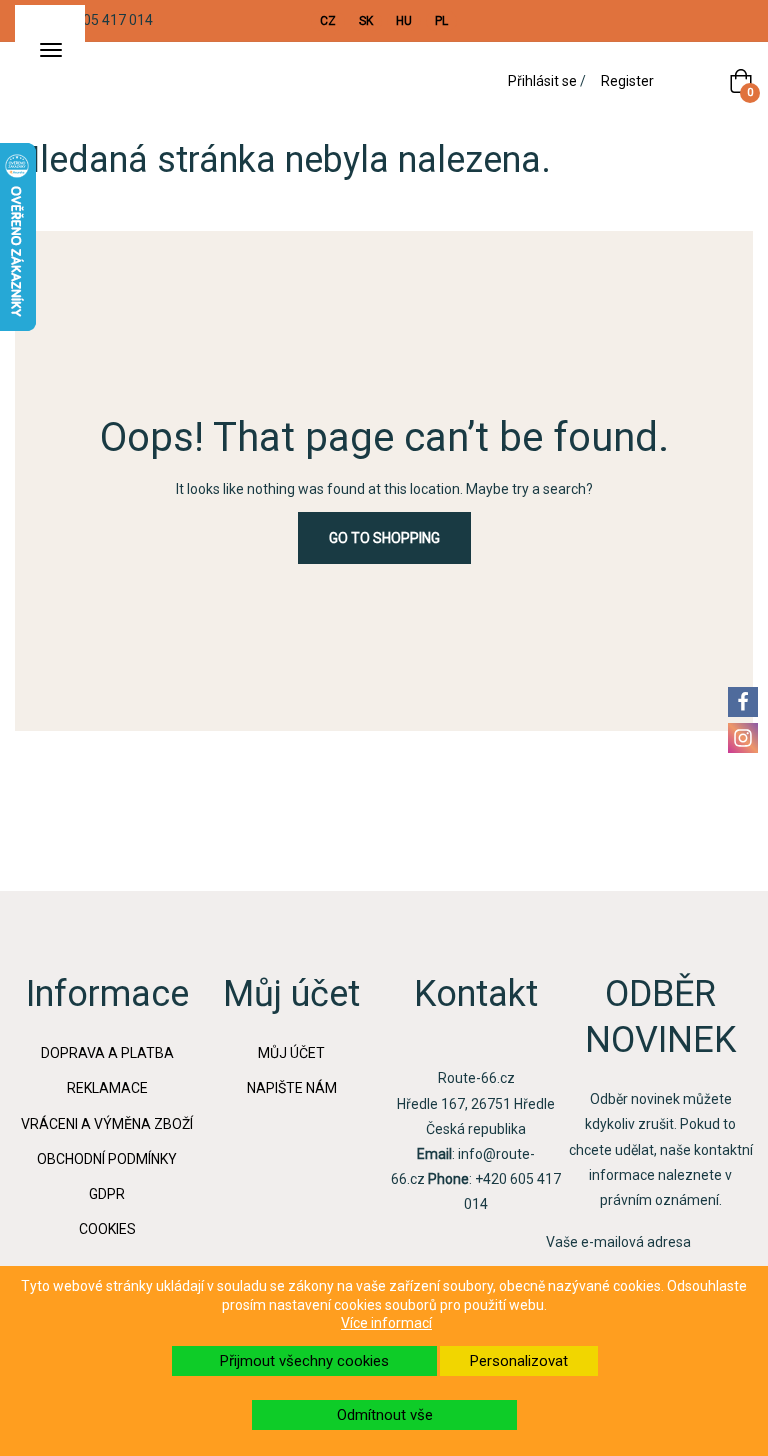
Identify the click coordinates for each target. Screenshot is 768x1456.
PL (441, 21)
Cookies (107, 1229)
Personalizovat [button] (519, 1361)
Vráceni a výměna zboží (107, 1124)
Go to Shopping (384, 538)
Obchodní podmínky (107, 1159)
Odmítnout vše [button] (385, 1415)
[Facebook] (743, 702)
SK (366, 21)
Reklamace (107, 1088)
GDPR (107, 1194)
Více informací (386, 1323)
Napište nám (292, 1088)
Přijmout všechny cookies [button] (304, 1361)
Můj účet (291, 1053)
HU (404, 21)
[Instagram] (743, 738)
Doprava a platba (107, 1053)
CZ (328, 21)
